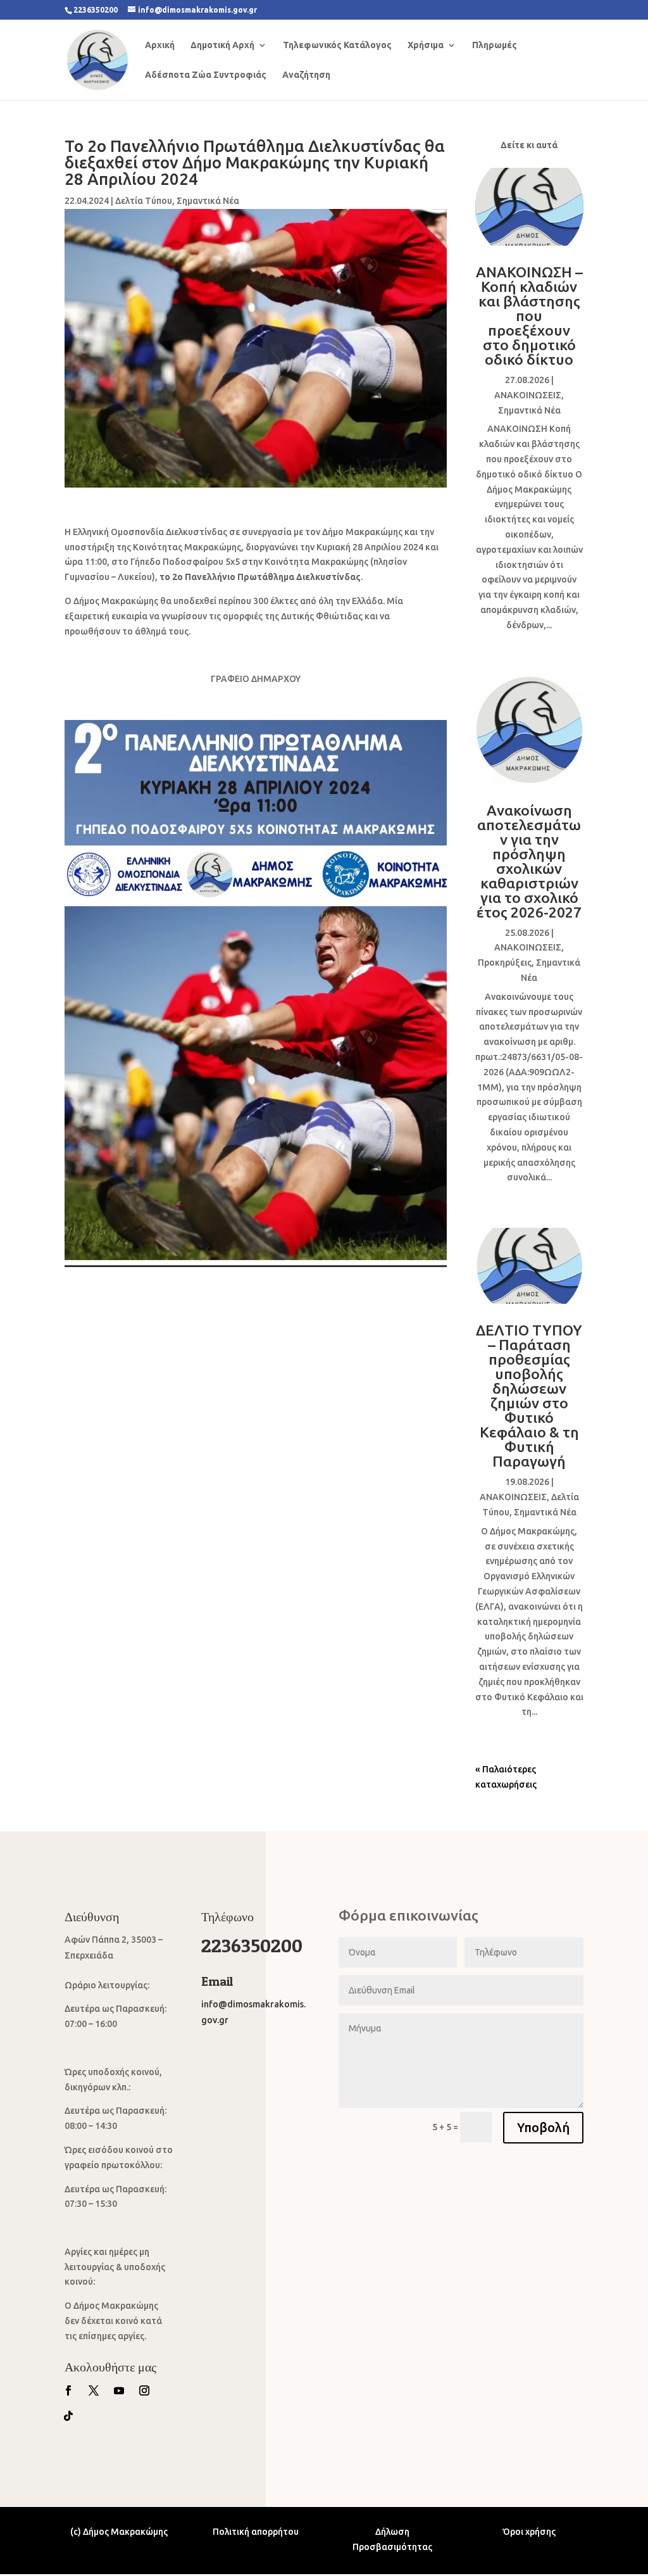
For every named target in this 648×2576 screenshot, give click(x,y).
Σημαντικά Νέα (208, 201)
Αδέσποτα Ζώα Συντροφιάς (206, 75)
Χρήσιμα (426, 45)
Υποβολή (543, 2127)
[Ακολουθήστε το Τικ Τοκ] (68, 2416)
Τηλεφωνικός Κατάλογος (337, 45)
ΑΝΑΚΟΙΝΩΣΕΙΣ (528, 395)
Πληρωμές (495, 45)
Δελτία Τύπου (144, 201)
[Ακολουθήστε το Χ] (94, 2390)
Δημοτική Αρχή (222, 45)
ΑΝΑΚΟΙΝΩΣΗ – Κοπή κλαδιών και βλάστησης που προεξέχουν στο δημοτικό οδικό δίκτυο (529, 316)
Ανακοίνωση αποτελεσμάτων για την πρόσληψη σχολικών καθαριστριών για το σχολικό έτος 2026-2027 (529, 861)
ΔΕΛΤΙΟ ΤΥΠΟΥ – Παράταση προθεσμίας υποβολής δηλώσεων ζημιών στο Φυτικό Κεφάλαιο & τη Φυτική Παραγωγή (529, 1396)
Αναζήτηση (306, 75)
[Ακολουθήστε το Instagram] (144, 2390)
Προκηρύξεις (505, 963)
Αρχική (160, 45)
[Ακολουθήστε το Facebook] (68, 2390)
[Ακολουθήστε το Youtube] (119, 2390)
